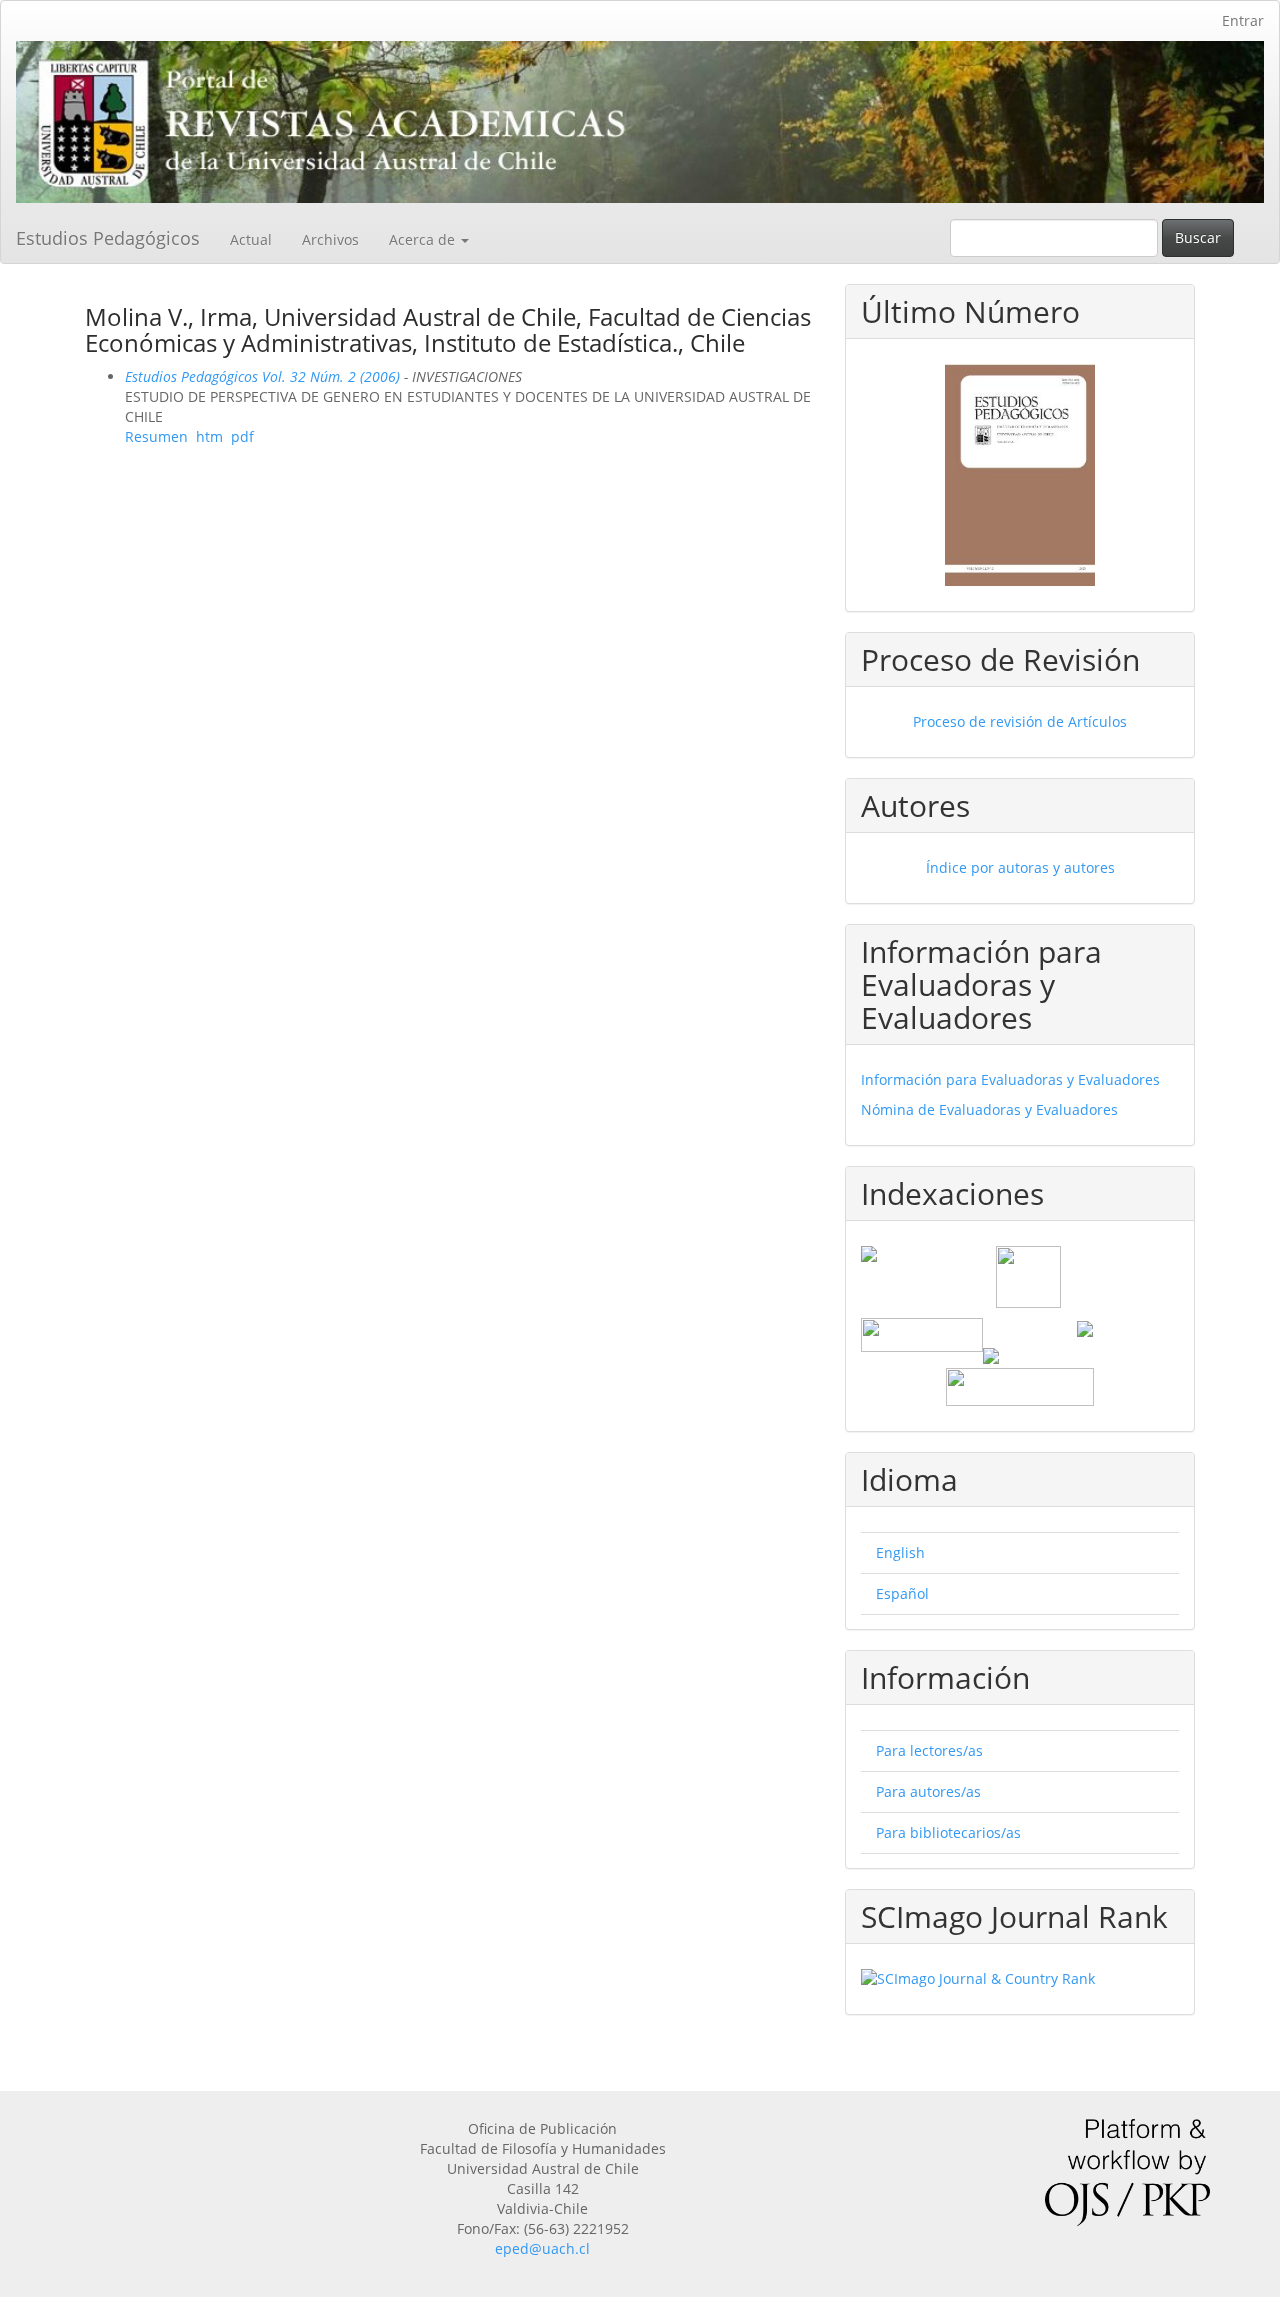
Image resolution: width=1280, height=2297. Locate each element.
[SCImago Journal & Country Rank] (1020, 1979)
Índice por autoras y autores (1020, 867)
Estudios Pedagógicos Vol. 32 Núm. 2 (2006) (262, 376)
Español (902, 1593)
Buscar (1198, 237)
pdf (242, 436)
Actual (251, 239)
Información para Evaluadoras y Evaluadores (1010, 1079)
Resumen (156, 436)
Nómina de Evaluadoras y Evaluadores (989, 1109)
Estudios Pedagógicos (108, 238)
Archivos (330, 239)
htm (209, 436)
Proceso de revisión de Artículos (1020, 721)
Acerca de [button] (424, 239)
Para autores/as (928, 1791)
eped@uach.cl (542, 2248)
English (900, 1552)
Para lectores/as (929, 1750)
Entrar (1243, 20)
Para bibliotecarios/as (948, 1832)
